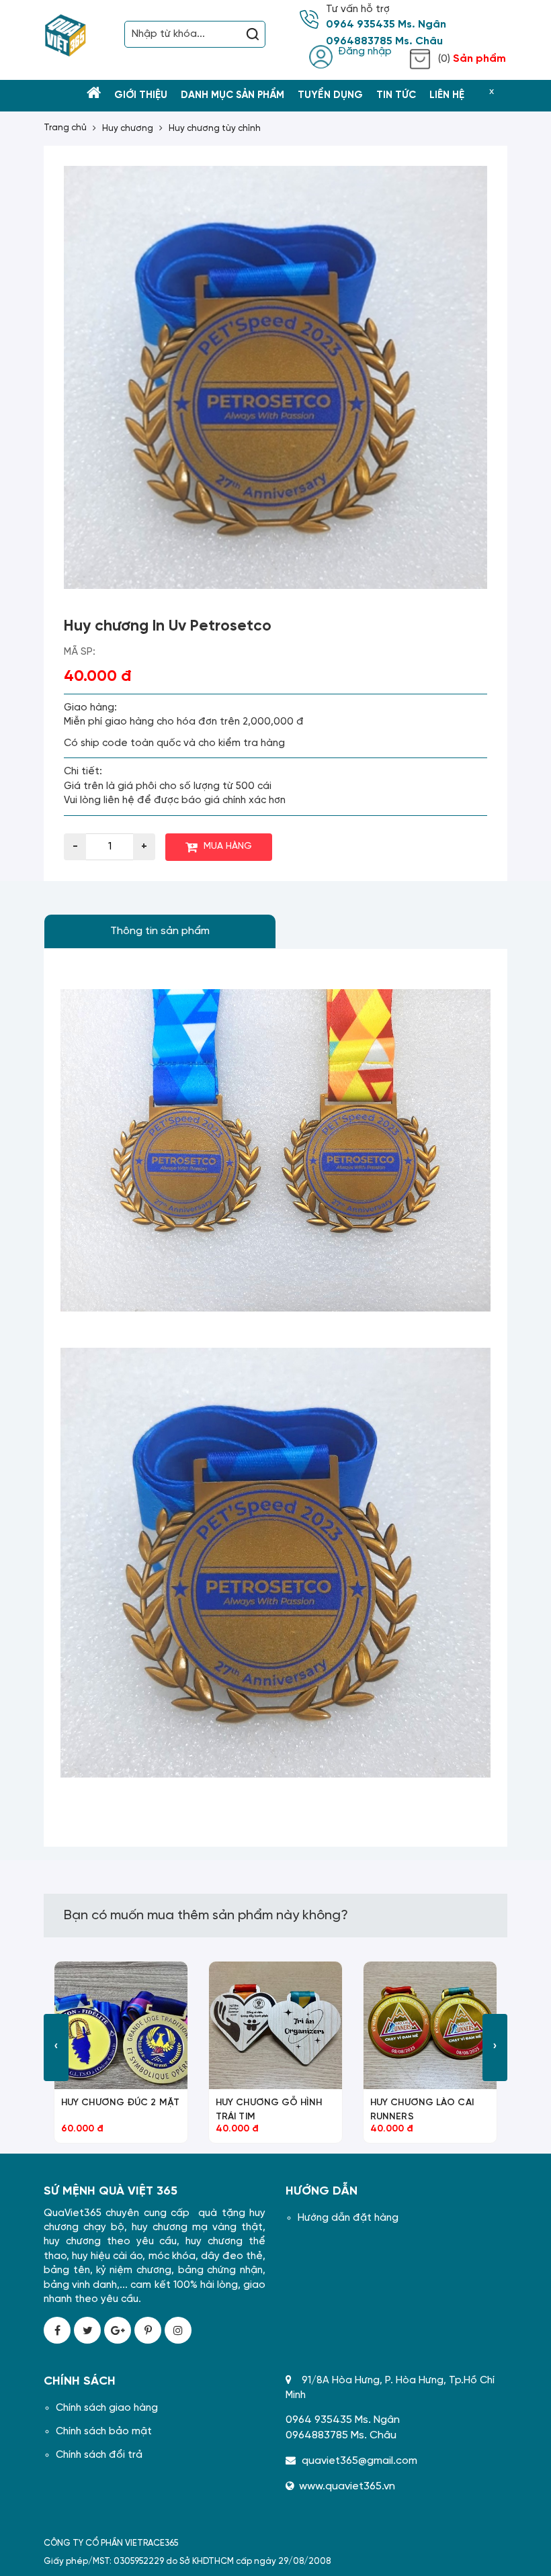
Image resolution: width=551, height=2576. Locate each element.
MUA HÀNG (228, 846)
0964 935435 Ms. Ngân (386, 25)
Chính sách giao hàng (107, 2408)
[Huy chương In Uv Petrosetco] (275, 377)
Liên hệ (447, 95)
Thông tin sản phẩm (160, 931)
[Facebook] (57, 2330)
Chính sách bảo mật (104, 2432)
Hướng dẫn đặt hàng (348, 2218)
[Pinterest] (148, 2330)
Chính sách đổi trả (99, 2455)
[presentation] (56, 2048)
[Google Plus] (118, 2330)
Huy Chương (128, 129)
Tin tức (396, 95)
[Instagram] (178, 2330)
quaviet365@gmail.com (359, 2461)
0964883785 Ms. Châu (384, 42)
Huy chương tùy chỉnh (215, 129)
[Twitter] (87, 2330)
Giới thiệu (141, 95)
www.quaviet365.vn (347, 2486)
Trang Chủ (65, 128)
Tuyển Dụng (330, 95)
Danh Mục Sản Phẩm (232, 95)
